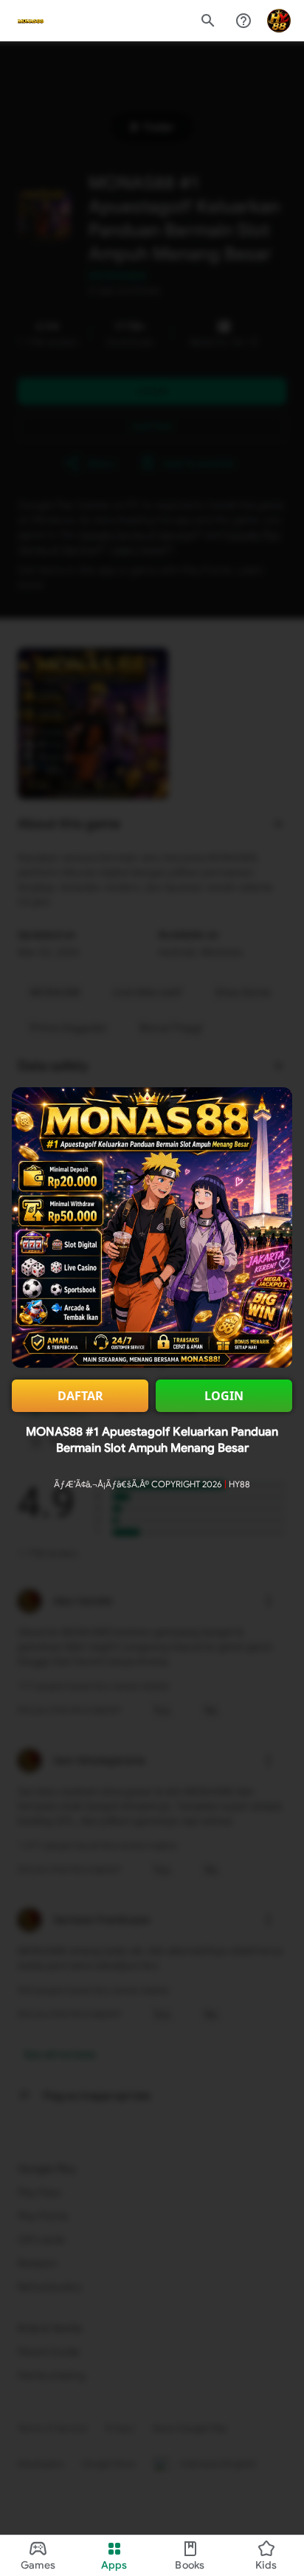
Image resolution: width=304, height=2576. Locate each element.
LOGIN (224, 1396)
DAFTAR (80, 1396)
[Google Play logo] (30, 21)
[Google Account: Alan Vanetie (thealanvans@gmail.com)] (279, 21)
